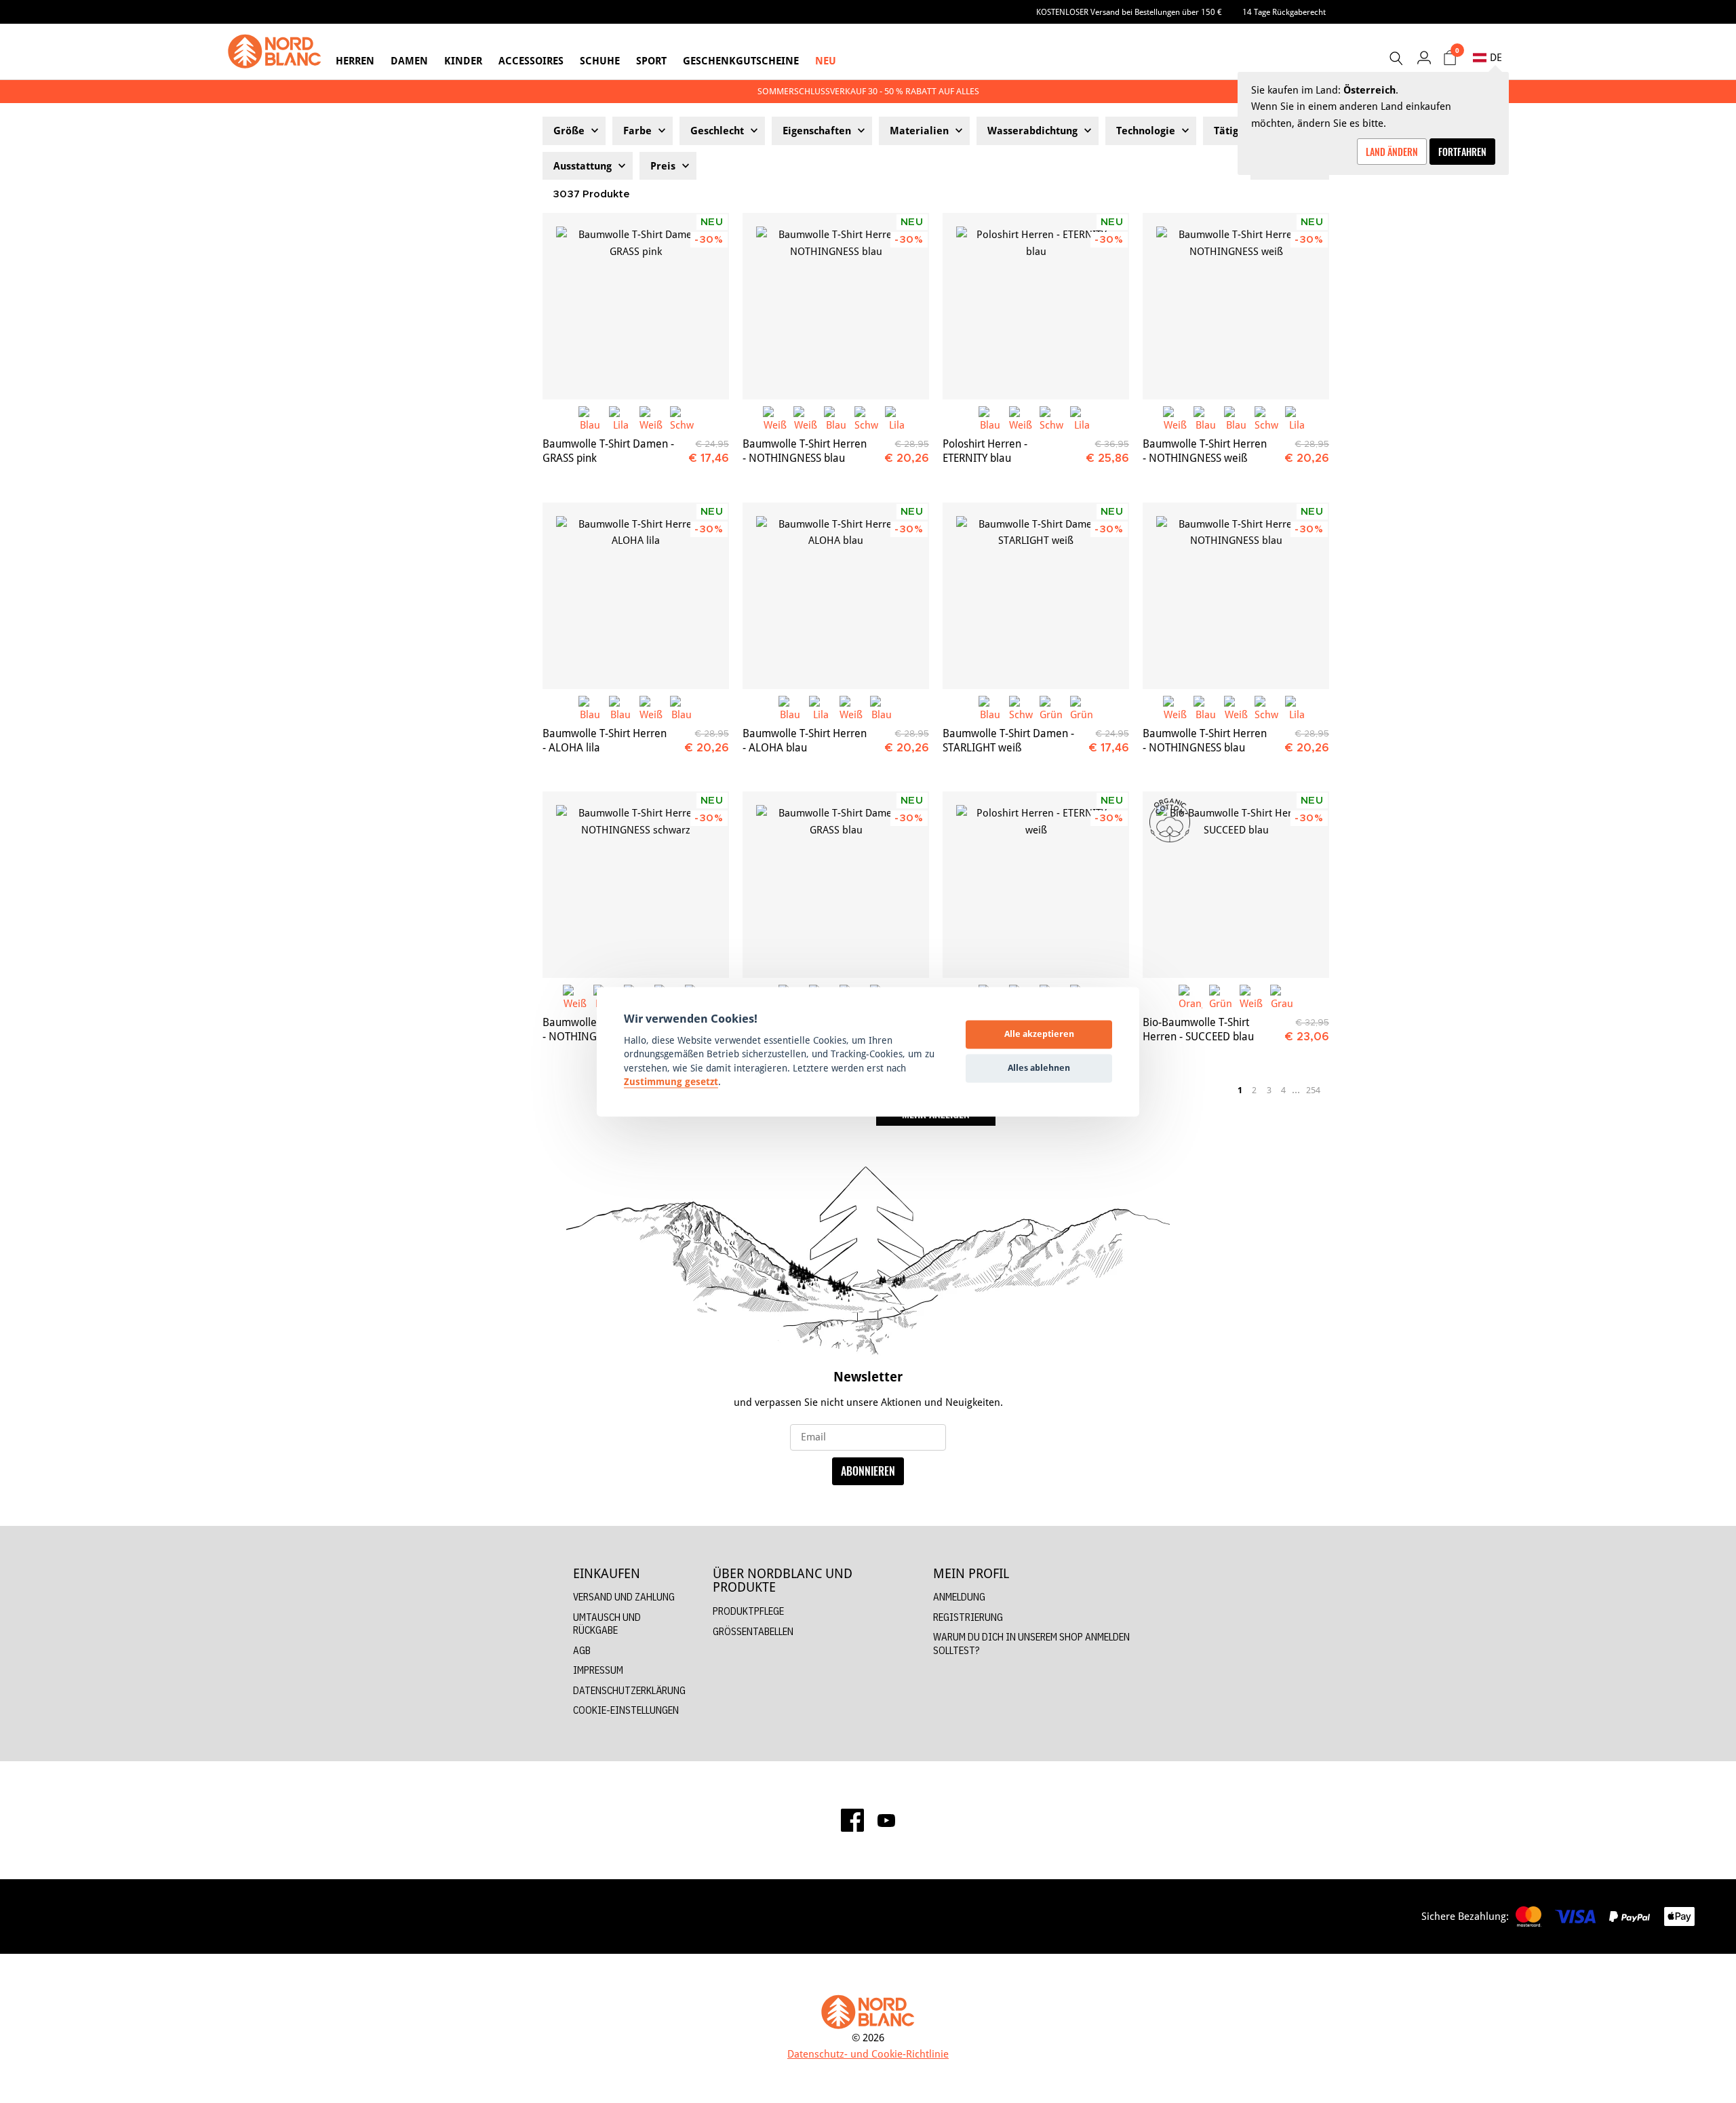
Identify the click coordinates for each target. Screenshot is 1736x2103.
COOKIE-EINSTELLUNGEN (626, 1710)
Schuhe (600, 61)
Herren (355, 61)
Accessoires (531, 61)
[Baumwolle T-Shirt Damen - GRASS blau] (836, 885)
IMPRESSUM (598, 1670)
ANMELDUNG (959, 1597)
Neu (826, 61)
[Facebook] (852, 1820)
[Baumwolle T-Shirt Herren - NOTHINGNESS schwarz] (636, 885)
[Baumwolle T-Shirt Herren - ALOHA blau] (836, 596)
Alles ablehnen (1039, 1068)
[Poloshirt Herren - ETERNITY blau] (1036, 306)
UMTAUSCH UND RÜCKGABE (607, 1624)
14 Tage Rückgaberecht (1284, 12)
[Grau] (1282, 997)
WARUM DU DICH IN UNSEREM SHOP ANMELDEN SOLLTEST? (1031, 1644)
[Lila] (621, 418)
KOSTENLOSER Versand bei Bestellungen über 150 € (1129, 12)
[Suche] (1396, 58)
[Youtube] (886, 1820)
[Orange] (1190, 997)
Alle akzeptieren (1039, 1034)
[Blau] (590, 418)
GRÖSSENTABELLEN (753, 1631)
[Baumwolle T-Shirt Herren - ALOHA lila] (636, 596)
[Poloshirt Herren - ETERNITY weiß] (1036, 885)
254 (1313, 1090)
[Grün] (1051, 708)
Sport (651, 61)
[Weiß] (651, 418)
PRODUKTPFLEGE (748, 1611)
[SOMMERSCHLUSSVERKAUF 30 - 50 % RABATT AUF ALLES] (868, 91)
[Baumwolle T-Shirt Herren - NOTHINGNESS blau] (836, 306)
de (1496, 57)
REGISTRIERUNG (968, 1617)
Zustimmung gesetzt (671, 1082)
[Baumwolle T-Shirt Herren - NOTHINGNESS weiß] (1236, 306)
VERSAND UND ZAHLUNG (624, 1597)
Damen (409, 61)
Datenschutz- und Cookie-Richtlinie (868, 2054)
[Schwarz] (682, 418)
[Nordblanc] (275, 52)
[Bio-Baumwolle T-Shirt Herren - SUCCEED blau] (1236, 885)
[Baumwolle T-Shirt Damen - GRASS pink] (636, 306)
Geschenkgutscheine (741, 61)
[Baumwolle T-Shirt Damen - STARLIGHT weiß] (1036, 596)
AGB (582, 1650)
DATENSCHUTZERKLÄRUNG (629, 1690)
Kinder (463, 61)
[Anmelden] (1424, 57)
